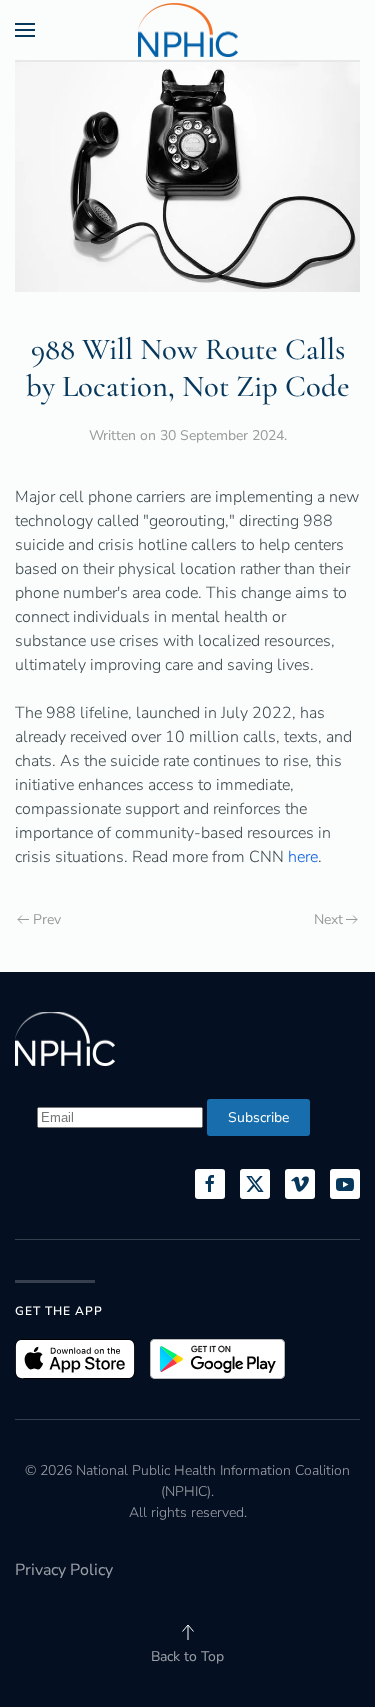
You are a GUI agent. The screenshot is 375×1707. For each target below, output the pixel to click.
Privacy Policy (64, 1570)
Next (328, 919)
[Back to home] (188, 30)
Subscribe (258, 1117)
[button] (25, 30)
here (303, 857)
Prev (47, 919)
